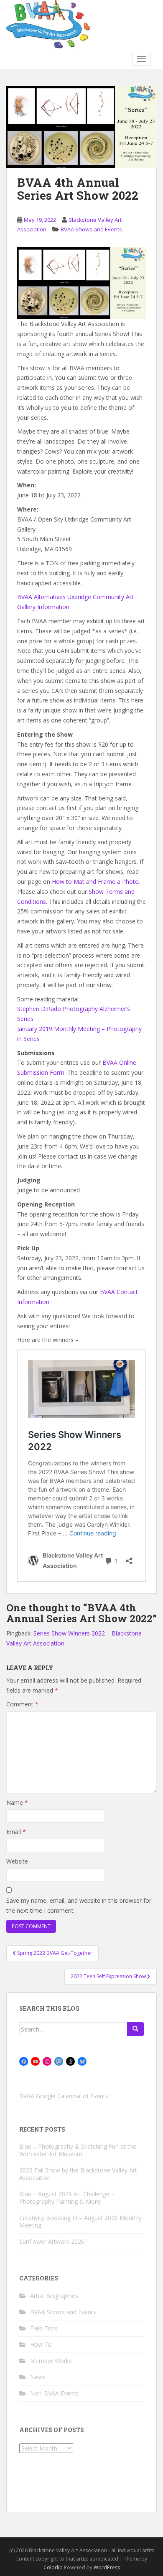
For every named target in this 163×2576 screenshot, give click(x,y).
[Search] (135, 2029)
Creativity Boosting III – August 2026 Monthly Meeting (80, 2221)
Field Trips (44, 2328)
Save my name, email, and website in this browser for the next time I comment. (79, 1905)
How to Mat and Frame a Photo (95, 882)
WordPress (107, 2567)
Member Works (51, 2361)
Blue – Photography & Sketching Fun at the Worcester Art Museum (78, 2150)
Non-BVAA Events (54, 2393)
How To (41, 2344)
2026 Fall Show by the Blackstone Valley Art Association (78, 2174)
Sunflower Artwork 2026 (52, 2241)
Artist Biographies (54, 2296)
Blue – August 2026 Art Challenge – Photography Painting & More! (67, 2198)
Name (17, 1802)
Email (16, 1832)
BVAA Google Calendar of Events (64, 2096)
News (38, 2377)
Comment (22, 1704)
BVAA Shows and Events (91, 229)
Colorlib (53, 2567)
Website (17, 1861)
